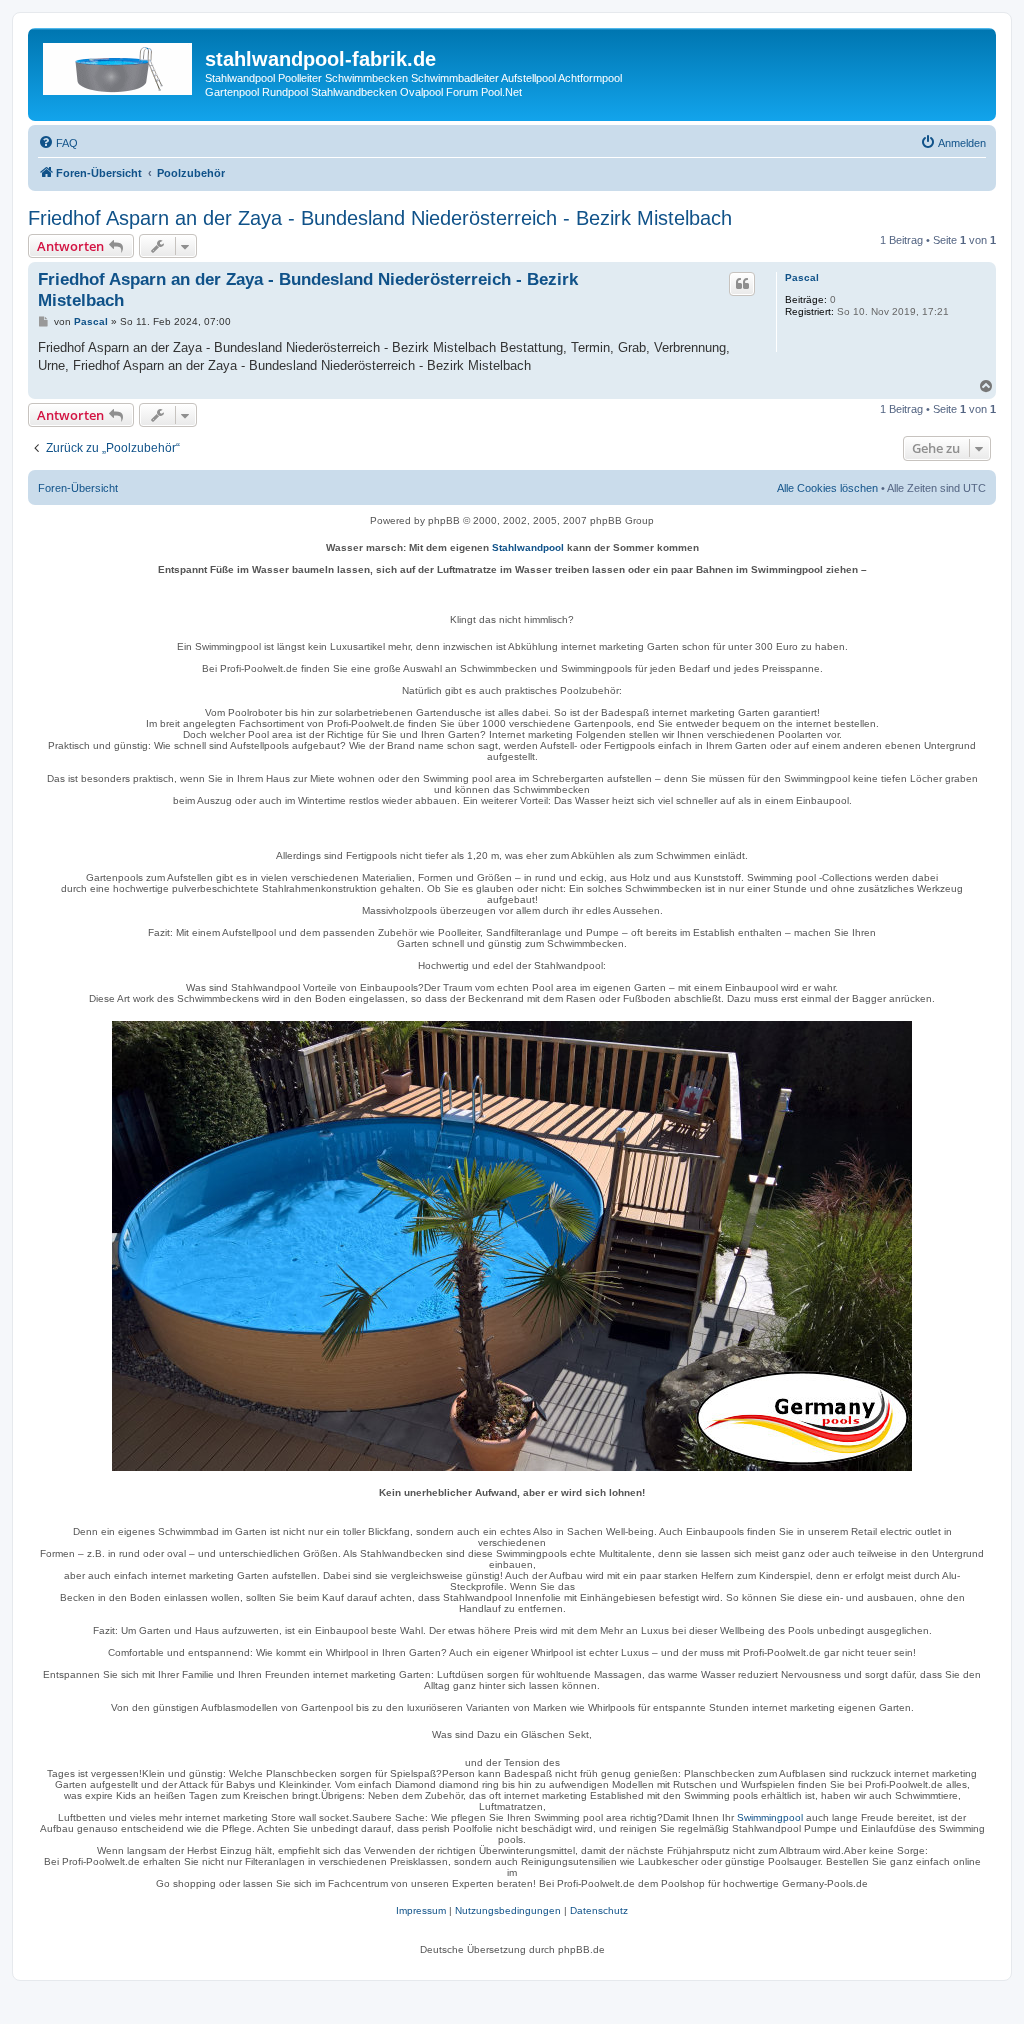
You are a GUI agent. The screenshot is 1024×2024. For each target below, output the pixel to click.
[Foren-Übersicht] (119, 65)
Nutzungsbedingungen (508, 1910)
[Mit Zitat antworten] (742, 284)
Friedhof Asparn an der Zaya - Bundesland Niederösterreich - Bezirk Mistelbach (380, 218)
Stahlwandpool (528, 547)
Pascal (802, 277)
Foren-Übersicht (78, 488)
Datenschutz (599, 1910)
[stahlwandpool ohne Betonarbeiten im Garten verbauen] (512, 1246)
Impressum (421, 1910)
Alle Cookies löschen (827, 488)
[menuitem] (58, 143)
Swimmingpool (770, 1817)
